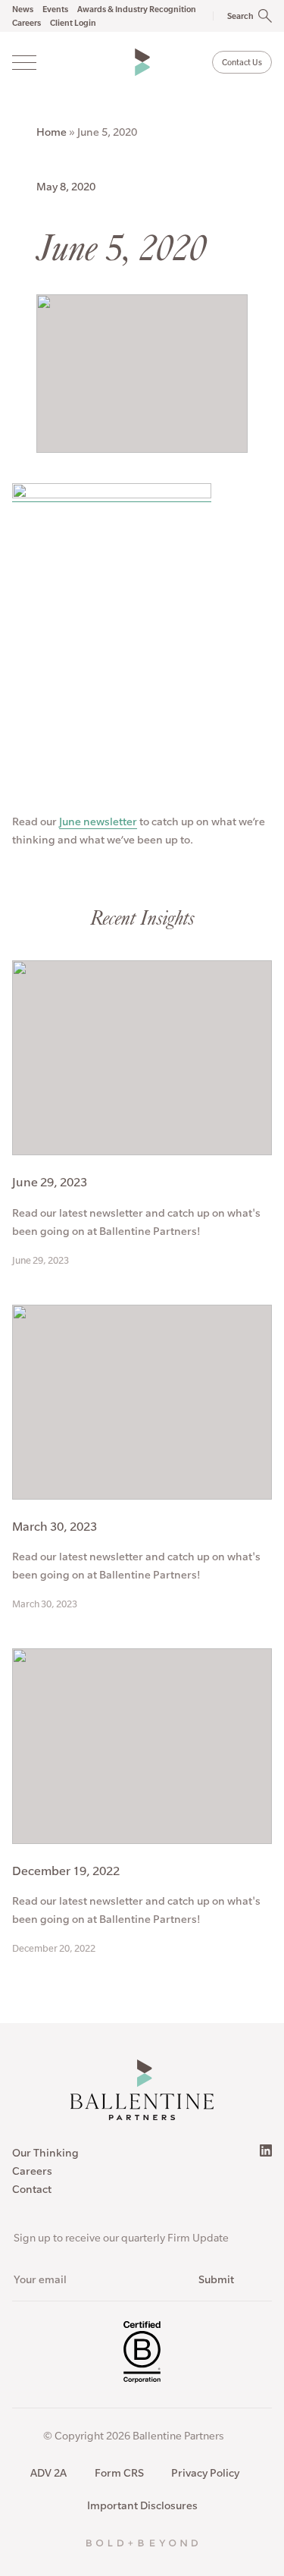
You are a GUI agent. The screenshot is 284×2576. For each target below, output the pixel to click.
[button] (234, 16)
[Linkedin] (266, 2150)
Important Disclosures (142, 2505)
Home (51, 132)
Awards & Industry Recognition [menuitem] (137, 9)
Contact (32, 2189)
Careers (32, 2171)
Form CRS (119, 2473)
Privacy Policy (205, 2473)
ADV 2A (48, 2473)
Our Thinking (45, 2153)
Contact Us (242, 62)
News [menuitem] (23, 9)
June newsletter (98, 821)
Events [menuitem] (55, 9)
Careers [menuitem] (27, 23)
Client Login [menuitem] (73, 23)
